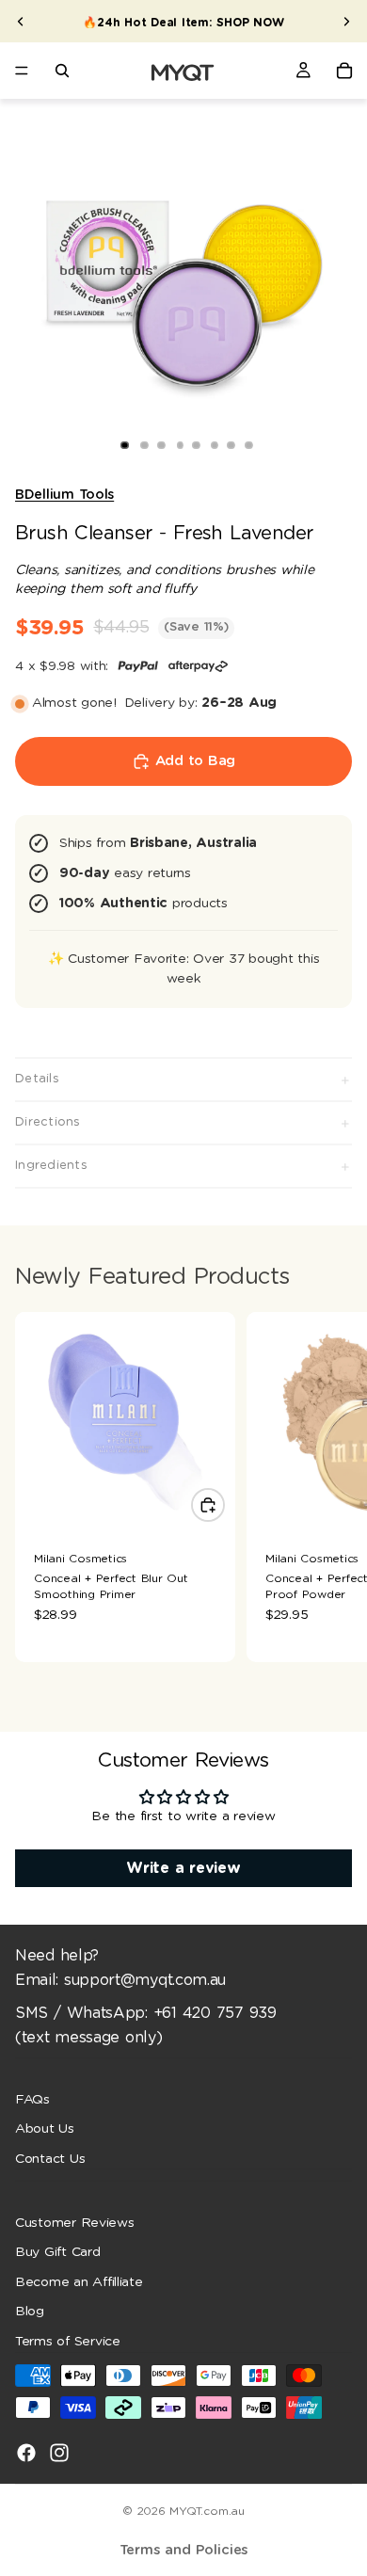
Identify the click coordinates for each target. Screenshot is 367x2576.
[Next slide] (346, 22)
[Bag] (344, 71)
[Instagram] (59, 2452)
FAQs (32, 2099)
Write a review (183, 1868)
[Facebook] (26, 2452)
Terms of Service (68, 2342)
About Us (45, 2129)
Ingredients (51, 1166)
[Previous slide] (21, 22)
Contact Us (50, 2159)
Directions (48, 1122)
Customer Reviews (75, 2222)
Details (37, 1079)
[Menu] (22, 71)
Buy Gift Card (58, 2252)
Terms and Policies (184, 2550)
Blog (30, 2312)
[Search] (62, 71)
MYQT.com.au (207, 2511)
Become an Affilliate (79, 2282)
